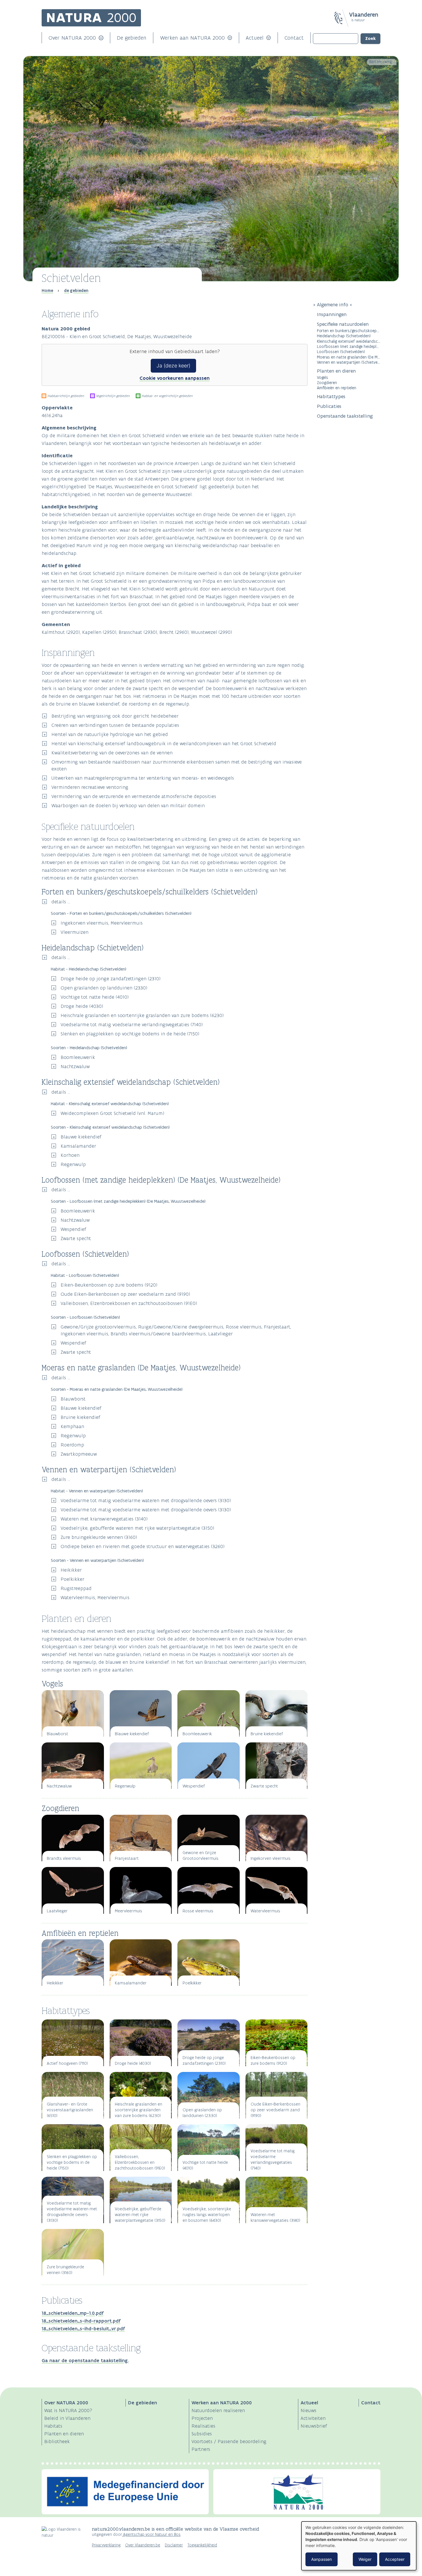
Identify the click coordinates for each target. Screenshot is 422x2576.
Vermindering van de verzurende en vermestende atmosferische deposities (134, 796)
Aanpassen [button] (322, 2559)
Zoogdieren (327, 382)
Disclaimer (174, 2545)
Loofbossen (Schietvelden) (341, 351)
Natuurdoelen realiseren (218, 2410)
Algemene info (333, 305)
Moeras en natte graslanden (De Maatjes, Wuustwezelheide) (349, 357)
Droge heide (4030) (82, 1006)
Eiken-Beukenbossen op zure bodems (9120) (109, 1285)
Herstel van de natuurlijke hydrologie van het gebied (110, 734)
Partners (201, 2449)
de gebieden (76, 290)
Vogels (323, 377)
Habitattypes (331, 396)
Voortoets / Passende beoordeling (229, 2441)
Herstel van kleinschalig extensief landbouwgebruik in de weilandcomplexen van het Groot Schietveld (164, 743)
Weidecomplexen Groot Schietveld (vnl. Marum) (112, 1113)
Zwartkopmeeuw (79, 1454)
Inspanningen (332, 314)
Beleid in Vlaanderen (67, 2418)
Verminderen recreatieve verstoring (90, 787)
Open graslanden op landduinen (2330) (104, 988)
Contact (294, 38)
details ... (61, 902)
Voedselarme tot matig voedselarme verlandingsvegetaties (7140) (132, 1024)
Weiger (365, 2559)
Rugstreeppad (76, 1588)
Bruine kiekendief (80, 1417)
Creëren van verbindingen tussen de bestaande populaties (115, 725)
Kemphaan (72, 1426)
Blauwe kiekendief (81, 1137)
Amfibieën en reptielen (337, 388)
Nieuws (308, 2410)
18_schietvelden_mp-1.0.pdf (72, 2313)
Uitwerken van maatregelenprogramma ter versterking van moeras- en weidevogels (143, 778)
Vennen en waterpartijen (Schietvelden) (349, 362)
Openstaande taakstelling (345, 416)
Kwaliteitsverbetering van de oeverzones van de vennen (112, 753)
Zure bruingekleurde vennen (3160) (99, 1537)
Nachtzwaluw (75, 1066)
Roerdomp (72, 1445)
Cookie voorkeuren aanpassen (175, 378)
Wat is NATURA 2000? (68, 2410)
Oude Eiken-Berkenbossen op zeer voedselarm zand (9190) (125, 1294)
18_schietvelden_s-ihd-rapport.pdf (81, 2321)
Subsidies (202, 2434)
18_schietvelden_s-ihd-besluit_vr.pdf (83, 2329)
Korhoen (70, 1155)
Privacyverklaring (106, 2545)
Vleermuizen (74, 932)
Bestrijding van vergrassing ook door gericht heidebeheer (115, 716)
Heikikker (71, 1570)
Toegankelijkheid (202, 2545)
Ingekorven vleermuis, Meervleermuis (102, 923)
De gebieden (132, 38)
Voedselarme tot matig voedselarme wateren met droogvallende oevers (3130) (146, 1500)
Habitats (53, 2426)
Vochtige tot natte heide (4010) (95, 997)
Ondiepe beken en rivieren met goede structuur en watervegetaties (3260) (143, 1546)
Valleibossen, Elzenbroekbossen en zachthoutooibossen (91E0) (129, 1303)
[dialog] (359, 2546)
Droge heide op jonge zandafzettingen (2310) (111, 979)
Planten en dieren (336, 371)
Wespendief (73, 1229)
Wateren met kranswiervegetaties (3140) (104, 1519)
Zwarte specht (76, 1238)
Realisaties (203, 2426)
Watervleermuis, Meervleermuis (95, 1597)
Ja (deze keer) (173, 366)
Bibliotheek (57, 2441)
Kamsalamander (78, 1146)
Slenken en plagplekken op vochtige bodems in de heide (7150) (130, 1034)
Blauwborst (73, 1399)
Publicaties (329, 406)
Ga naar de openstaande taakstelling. (85, 2360)
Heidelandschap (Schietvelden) (344, 336)
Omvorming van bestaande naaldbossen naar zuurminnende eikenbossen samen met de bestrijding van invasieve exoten (177, 765)
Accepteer (395, 2559)
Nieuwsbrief (314, 2426)
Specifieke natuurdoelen (343, 324)
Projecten (202, 2418)
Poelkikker (72, 1579)
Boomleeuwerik (78, 1057)
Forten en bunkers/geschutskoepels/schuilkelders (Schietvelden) (349, 331)
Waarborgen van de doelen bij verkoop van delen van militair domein (128, 805)
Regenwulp (73, 1164)
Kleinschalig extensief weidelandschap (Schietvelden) (349, 341)
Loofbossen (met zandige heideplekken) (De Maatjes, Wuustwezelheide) (349, 346)
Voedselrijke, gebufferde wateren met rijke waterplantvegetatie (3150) (137, 1528)
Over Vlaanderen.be (143, 2545)
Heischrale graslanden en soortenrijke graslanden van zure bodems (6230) (142, 1015)
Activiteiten (313, 2418)
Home (47, 290)
